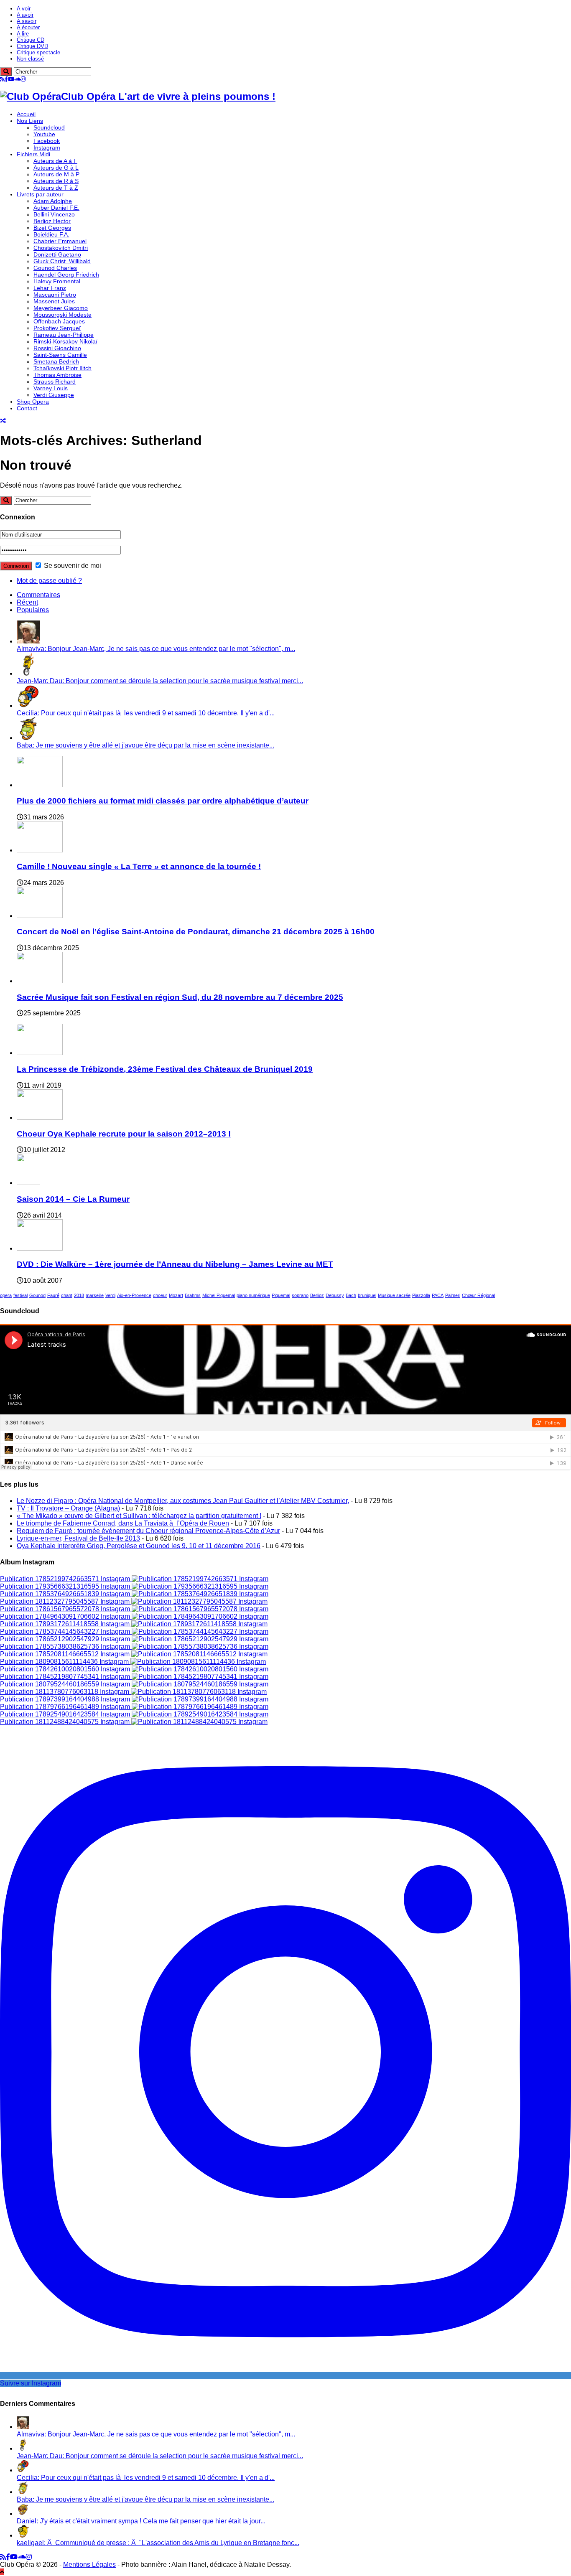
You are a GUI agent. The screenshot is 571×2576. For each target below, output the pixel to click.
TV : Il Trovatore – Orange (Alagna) (68, 1508)
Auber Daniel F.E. (56, 208)
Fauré (53, 1295)
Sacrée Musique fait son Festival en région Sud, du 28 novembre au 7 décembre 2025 (180, 997)
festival (20, 1295)
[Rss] (2, 79)
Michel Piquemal (219, 1295)
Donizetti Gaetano (57, 254)
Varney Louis (51, 388)
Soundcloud (49, 127)
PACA (438, 1295)
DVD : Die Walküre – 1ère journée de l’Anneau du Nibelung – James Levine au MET (175, 1264)
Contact (27, 408)
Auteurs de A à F (55, 161)
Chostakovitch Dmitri (61, 248)
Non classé (30, 59)
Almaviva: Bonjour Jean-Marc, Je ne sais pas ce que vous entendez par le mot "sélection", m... (156, 649)
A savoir (27, 21)
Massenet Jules (54, 301)
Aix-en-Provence (134, 1295)
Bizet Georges (52, 228)
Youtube (44, 134)
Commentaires (38, 595)
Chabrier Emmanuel (60, 241)
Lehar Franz (50, 288)
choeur (160, 1295)
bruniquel (367, 1295)
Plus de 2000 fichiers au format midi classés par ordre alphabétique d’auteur (163, 801)
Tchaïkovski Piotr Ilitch (62, 368)
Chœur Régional (478, 1295)
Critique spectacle (38, 52)
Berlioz (317, 1295)
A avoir (25, 15)
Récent (27, 602)
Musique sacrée (394, 1295)
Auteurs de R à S (56, 181)
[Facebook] (6, 79)
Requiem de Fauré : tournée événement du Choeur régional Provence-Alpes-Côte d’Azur (148, 1531)
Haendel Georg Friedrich (66, 275)
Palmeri (453, 1295)
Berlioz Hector (52, 221)
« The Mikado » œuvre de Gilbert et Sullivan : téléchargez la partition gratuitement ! (139, 1516)
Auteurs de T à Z (56, 188)
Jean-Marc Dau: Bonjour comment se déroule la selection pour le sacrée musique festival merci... (160, 681)
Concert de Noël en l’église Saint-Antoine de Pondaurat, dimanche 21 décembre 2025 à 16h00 (196, 932)
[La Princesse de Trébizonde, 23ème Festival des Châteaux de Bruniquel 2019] (40, 1053)
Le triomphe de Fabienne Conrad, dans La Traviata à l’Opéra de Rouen (123, 1523)
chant (67, 1295)
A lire (23, 34)
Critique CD (31, 40)
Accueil (26, 114)
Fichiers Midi (33, 154)
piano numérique (253, 1295)
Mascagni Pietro (55, 295)
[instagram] (23, 79)
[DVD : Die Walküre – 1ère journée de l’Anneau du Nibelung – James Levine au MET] (40, 1248)
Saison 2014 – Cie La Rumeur (73, 1199)
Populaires (33, 610)
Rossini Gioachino (57, 348)
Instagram (47, 147)
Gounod (37, 1295)
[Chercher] (6, 72)
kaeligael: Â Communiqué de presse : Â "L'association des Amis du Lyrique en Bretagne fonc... (158, 2543)
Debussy (335, 1295)
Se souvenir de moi (72, 566)
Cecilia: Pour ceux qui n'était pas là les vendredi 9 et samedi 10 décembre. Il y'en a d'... (146, 713)
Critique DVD (32, 46)
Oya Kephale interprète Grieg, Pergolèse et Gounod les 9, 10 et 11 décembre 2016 (139, 1546)
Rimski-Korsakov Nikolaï (65, 341)
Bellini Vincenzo (54, 214)
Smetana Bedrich (56, 361)
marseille (95, 1295)
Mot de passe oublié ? (49, 581)
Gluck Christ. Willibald (62, 261)
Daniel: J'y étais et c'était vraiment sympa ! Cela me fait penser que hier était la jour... (141, 2521)
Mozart (176, 1295)
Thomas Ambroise (57, 375)
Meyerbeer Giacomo (61, 308)
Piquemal (281, 1295)
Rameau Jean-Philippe (64, 335)
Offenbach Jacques (59, 321)
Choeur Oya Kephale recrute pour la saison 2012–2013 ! (124, 1134)
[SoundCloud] (18, 79)
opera (6, 1295)
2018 (79, 1295)
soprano (300, 1295)
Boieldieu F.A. (51, 234)
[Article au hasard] (3, 421)
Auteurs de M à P (56, 174)
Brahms (193, 1295)
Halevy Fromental (57, 281)
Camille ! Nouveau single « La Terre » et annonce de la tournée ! (139, 866)
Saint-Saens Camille (60, 355)
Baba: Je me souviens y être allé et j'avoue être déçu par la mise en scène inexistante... (145, 745)
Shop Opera (33, 402)
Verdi (110, 1295)
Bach (351, 1295)
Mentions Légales (89, 2565)
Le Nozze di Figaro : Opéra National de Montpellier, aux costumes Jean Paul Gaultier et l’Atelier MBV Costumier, (183, 1501)
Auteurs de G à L (56, 168)
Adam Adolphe (53, 201)
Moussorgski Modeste (62, 315)
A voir (24, 9)
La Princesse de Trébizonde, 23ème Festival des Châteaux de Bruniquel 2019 (165, 1069)
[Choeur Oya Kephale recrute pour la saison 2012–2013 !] (40, 1118)
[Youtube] (11, 79)
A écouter (28, 27)
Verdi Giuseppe (54, 395)
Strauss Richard (55, 381)
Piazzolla (421, 1295)
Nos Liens (30, 121)
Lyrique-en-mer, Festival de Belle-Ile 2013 (78, 1538)
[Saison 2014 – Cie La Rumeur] (28, 1183)
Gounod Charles (55, 268)
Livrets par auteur (40, 194)
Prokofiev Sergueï (57, 328)
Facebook (47, 141)
